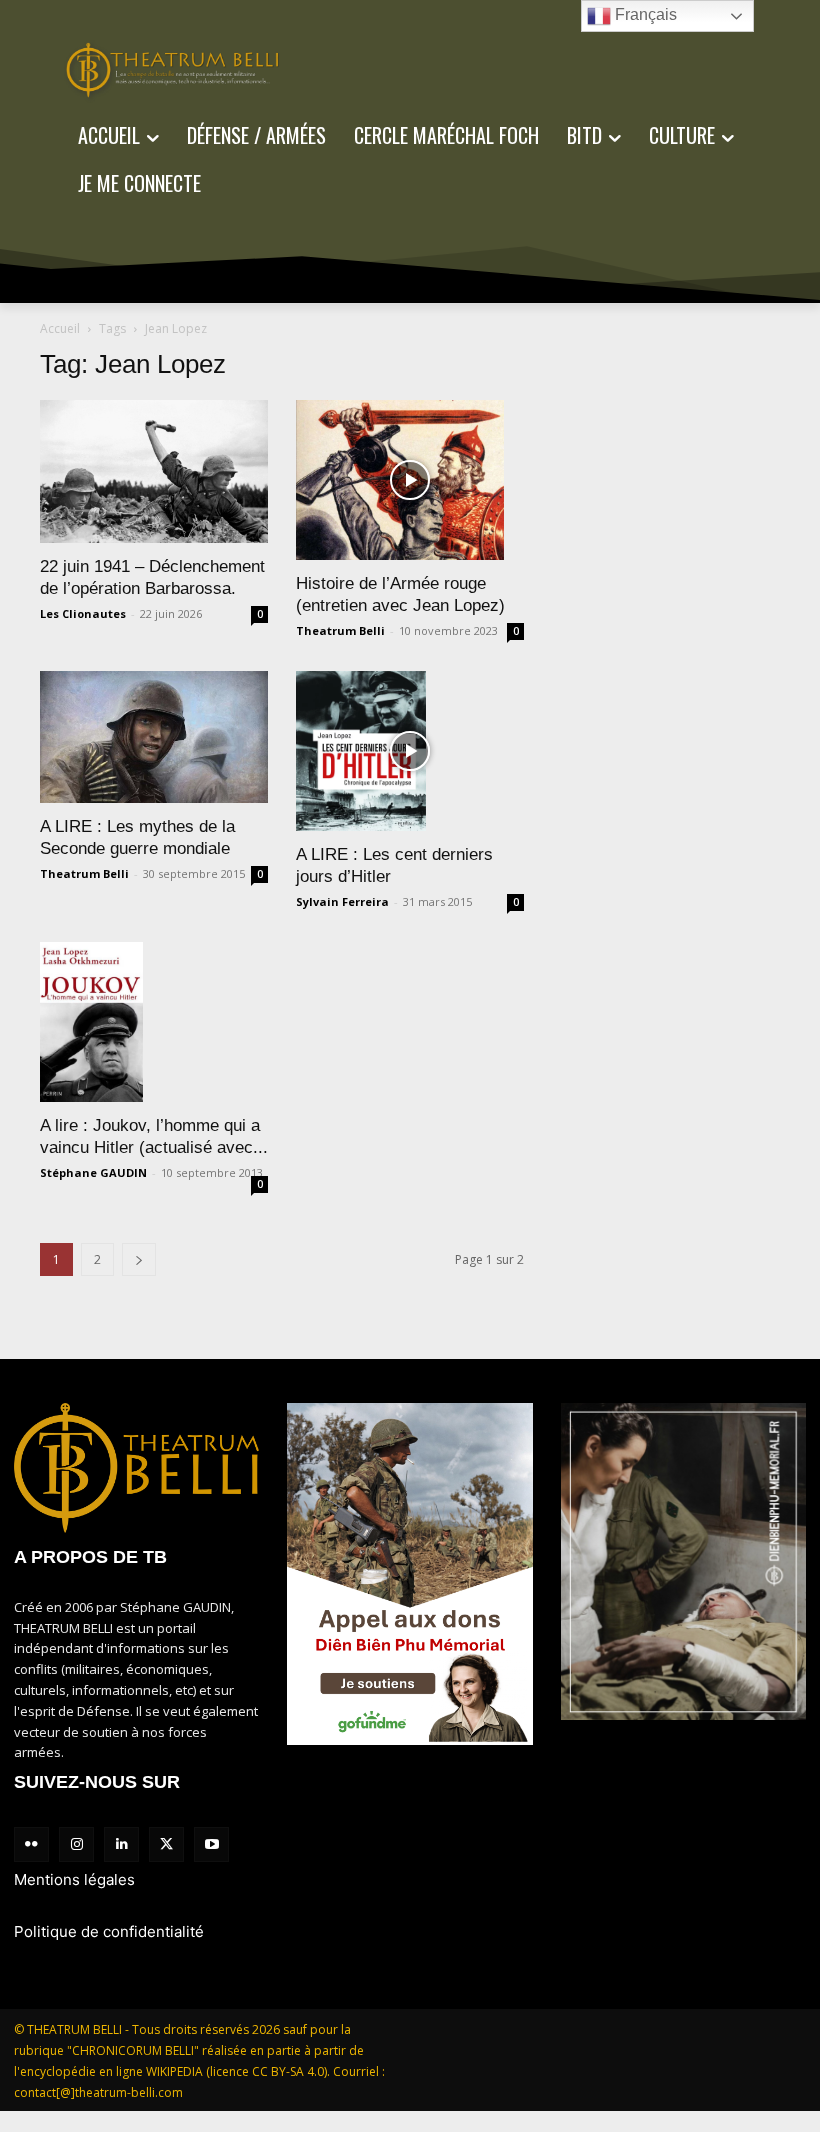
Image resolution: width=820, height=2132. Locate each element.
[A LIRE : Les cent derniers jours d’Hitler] (410, 751)
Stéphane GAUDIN (93, 1172)
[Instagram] (76, 1844)
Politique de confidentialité (109, 1931)
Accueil (60, 328)
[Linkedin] (121, 1844)
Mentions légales (74, 1879)
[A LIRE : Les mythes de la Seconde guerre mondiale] (154, 737)
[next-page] (139, 1259)
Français (644, 14)
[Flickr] (31, 1844)
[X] (166, 1844)
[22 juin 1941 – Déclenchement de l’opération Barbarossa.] (154, 471)
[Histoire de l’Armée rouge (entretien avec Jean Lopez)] (410, 480)
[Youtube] (211, 1844)
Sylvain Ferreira (342, 901)
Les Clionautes (83, 613)
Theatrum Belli (340, 630)
